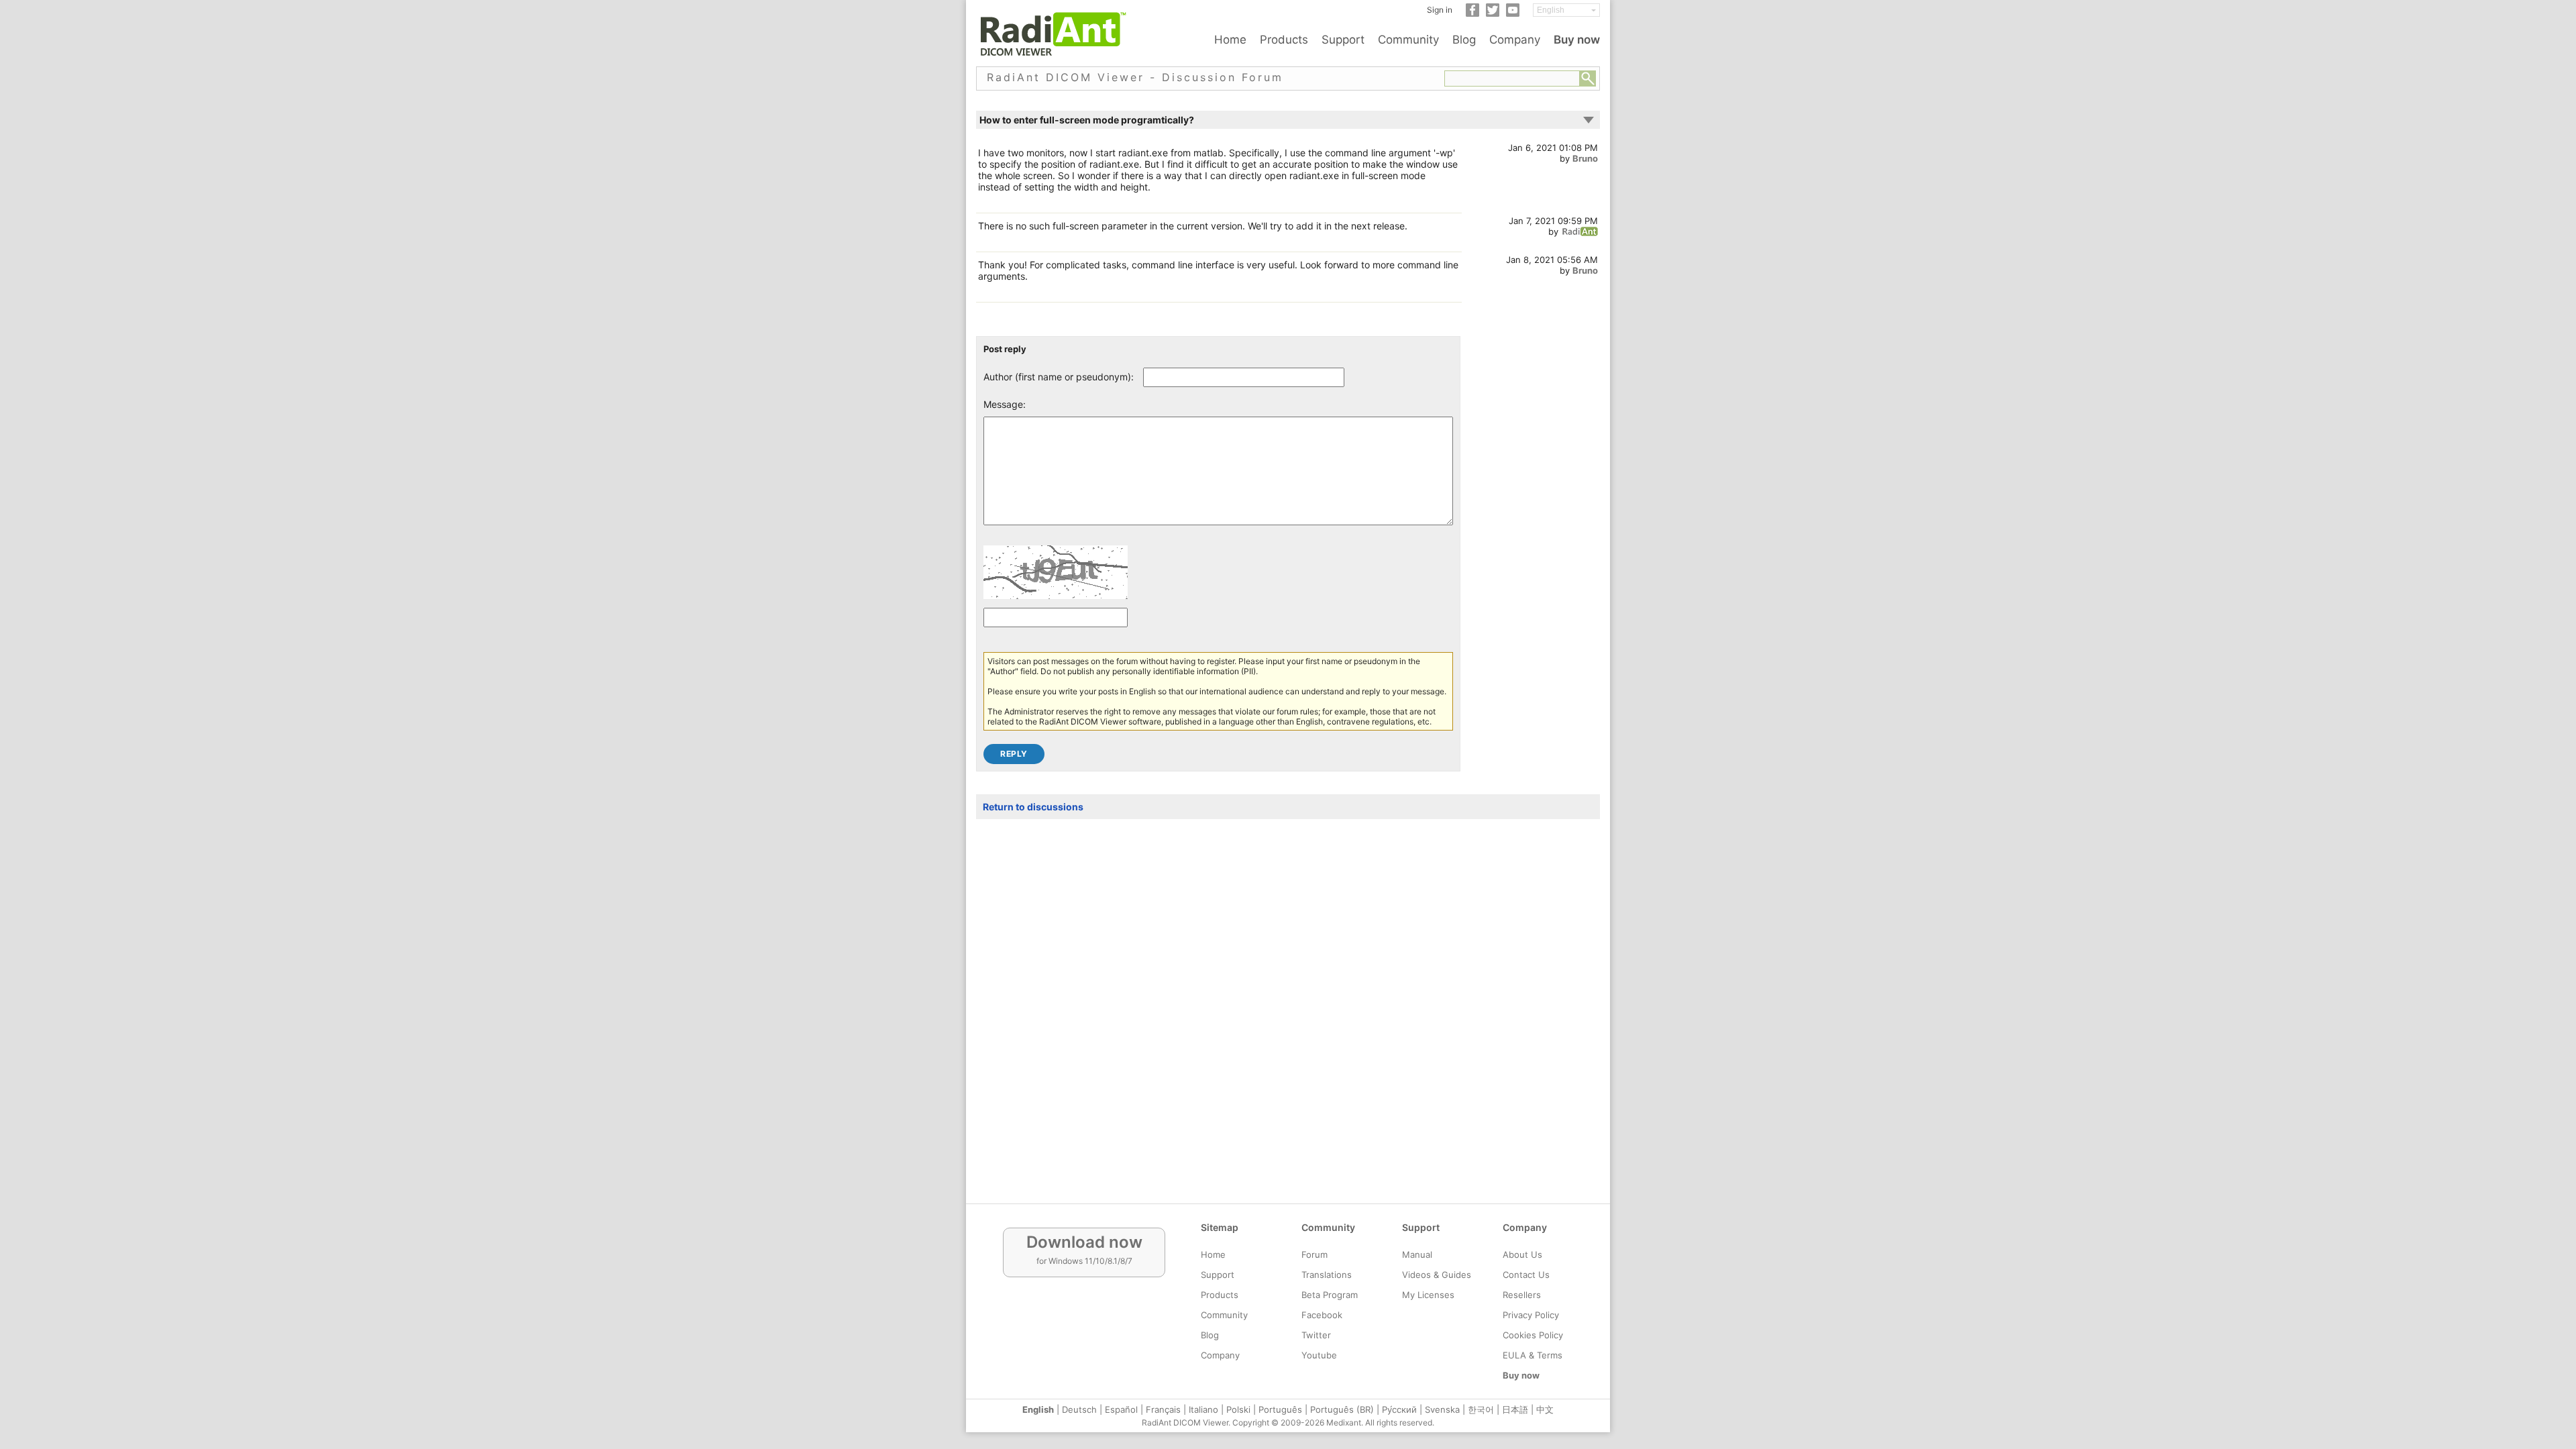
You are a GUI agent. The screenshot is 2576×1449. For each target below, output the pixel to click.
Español (1121, 1409)
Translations (1327, 1275)
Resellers (1522, 1295)
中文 (1545, 1409)
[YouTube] (1513, 14)
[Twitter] (1493, 14)
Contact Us (1526, 1275)
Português (1280, 1409)
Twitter (1316, 1335)
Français (1163, 1409)
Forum (1314, 1254)
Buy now (1577, 40)
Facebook (1322, 1315)
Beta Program (1330, 1295)
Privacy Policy (1531, 1315)
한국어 (1481, 1409)
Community (1408, 40)
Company (1515, 40)
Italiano (1203, 1409)
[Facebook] (1472, 14)
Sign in (1440, 10)
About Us (1522, 1254)
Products (1284, 40)
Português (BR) (1342, 1409)
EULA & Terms (1533, 1355)
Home (1230, 40)
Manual (1417, 1254)
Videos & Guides (1437, 1275)
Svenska (1442, 1409)
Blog (1464, 40)
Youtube (1319, 1355)
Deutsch (1079, 1409)
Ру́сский (1399, 1409)
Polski (1238, 1409)
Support (1343, 40)
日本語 (1515, 1409)
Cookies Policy (1533, 1335)
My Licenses (1428, 1295)
